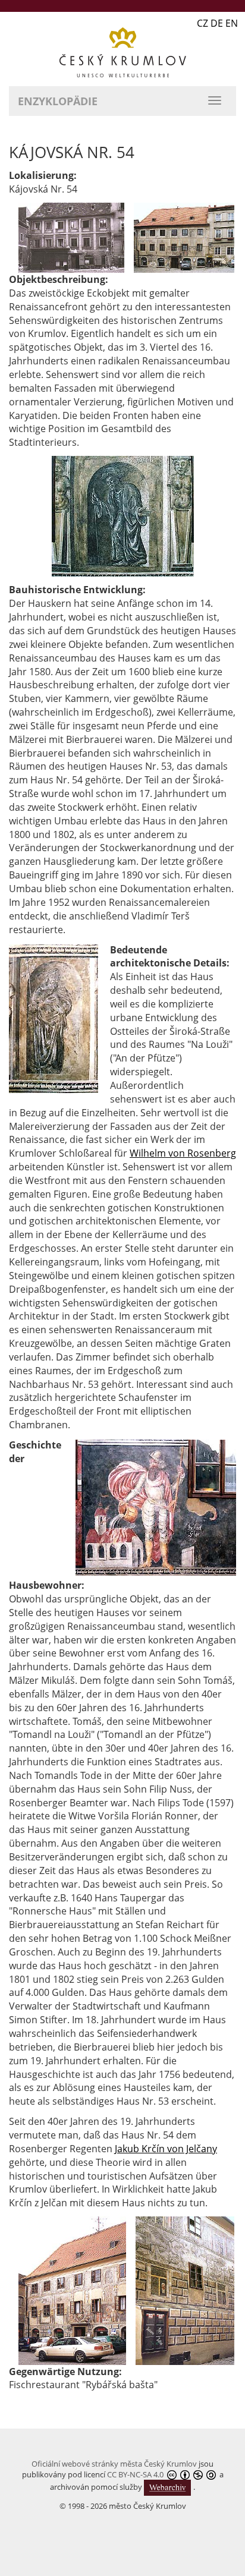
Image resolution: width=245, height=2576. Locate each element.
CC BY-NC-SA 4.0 (135, 2474)
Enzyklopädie (58, 101)
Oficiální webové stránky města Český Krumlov (114, 2464)
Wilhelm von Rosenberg (183, 1153)
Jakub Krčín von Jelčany (166, 2149)
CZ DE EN (217, 23)
